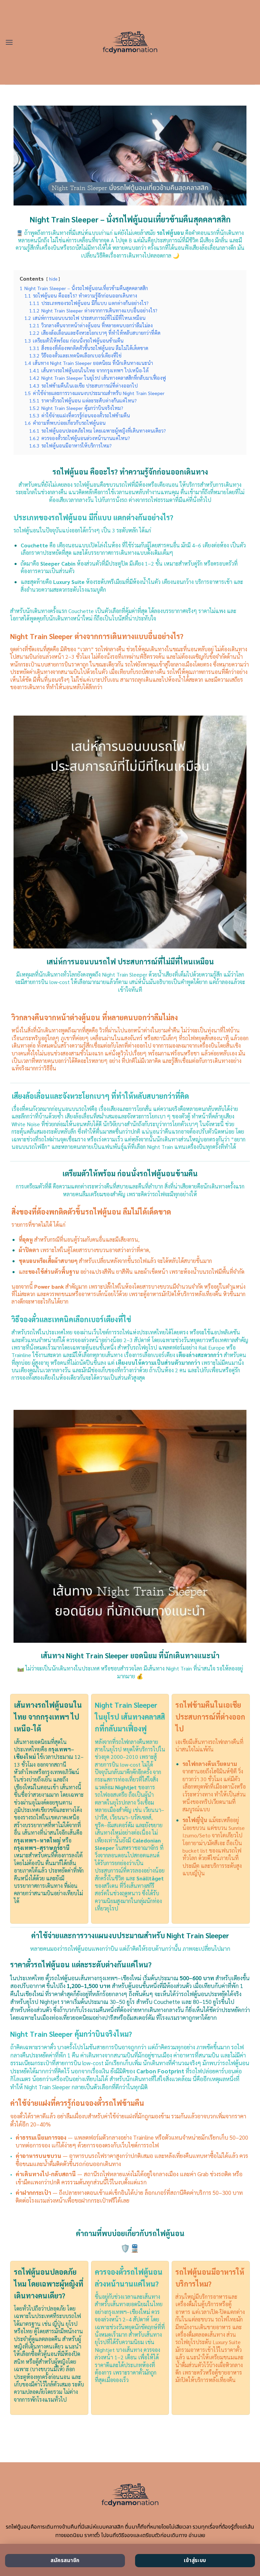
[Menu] (9, 42)
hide (53, 279)
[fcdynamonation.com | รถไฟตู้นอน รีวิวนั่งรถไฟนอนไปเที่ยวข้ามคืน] (130, 42)
